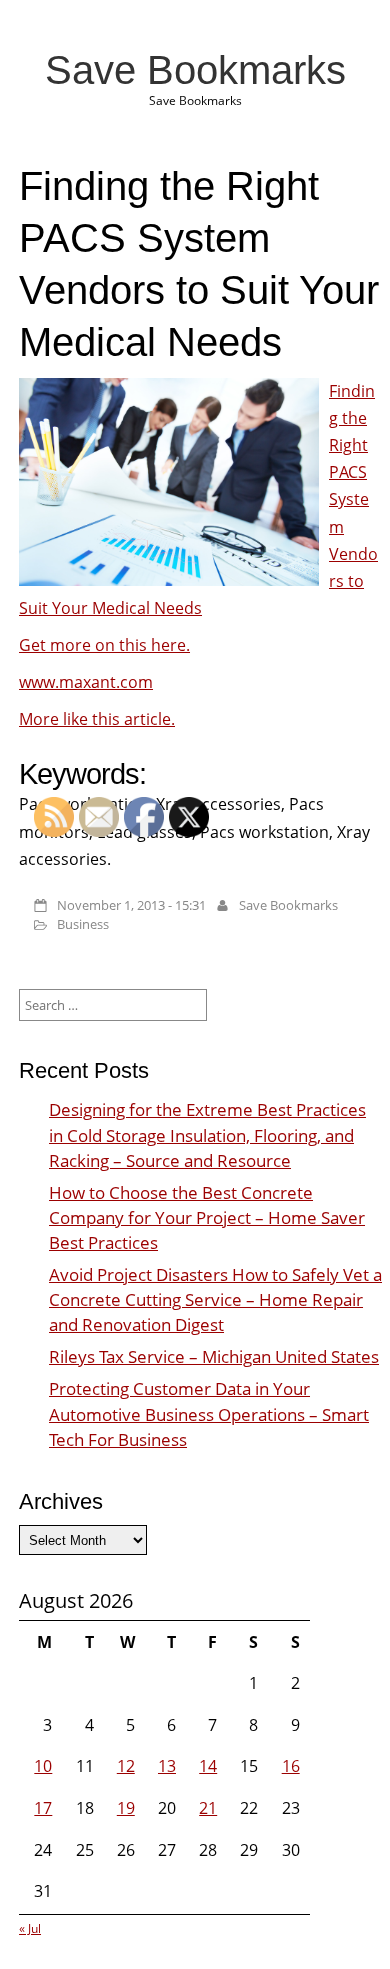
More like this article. (97, 719)
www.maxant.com (86, 682)
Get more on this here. (104, 645)
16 (291, 1766)
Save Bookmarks (195, 70)
